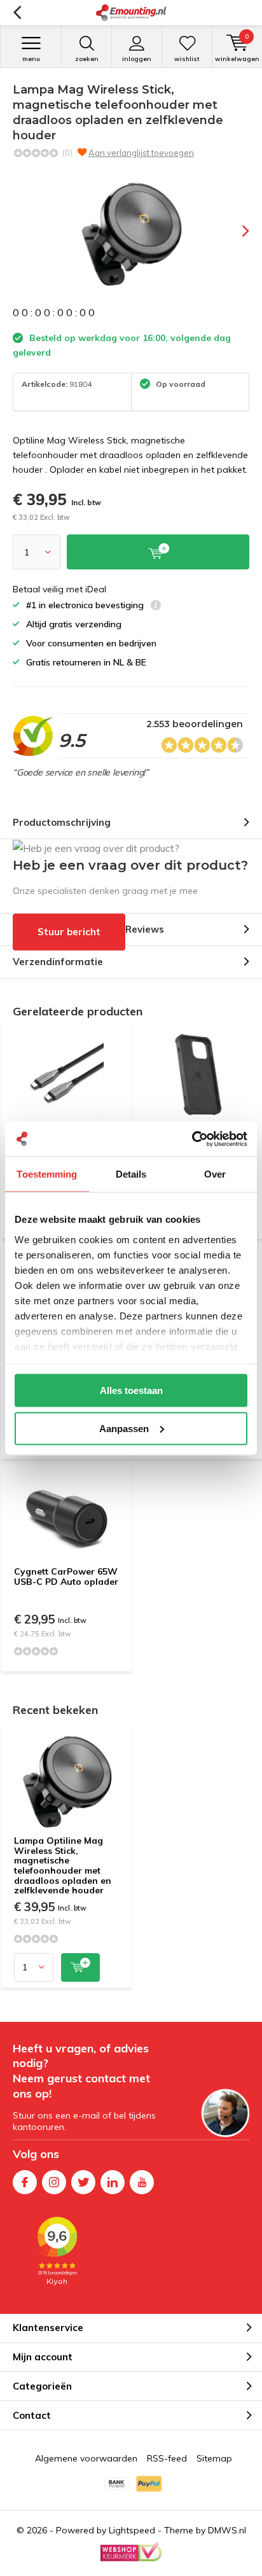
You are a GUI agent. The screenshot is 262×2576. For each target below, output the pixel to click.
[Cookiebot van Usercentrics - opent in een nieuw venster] (192, 1139)
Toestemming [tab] (47, 1174)
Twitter (83, 2182)
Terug (17, 13)
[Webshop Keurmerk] (131, 2552)
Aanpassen (124, 1428)
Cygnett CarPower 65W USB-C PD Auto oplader (66, 1577)
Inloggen (137, 59)
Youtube (142, 2182)
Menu (31, 59)
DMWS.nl (227, 2530)
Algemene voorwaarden (86, 2458)
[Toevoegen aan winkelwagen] (80, 1967)
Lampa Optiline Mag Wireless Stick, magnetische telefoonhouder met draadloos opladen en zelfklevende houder (63, 1865)
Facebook (25, 2182)
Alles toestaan (131, 1390)
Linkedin (113, 2182)
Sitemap (214, 2458)
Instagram (54, 2182)
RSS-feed (167, 2458)
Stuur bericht (69, 932)
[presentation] (237, 231)
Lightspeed (132, 2530)
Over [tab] (215, 1174)
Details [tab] (131, 1174)
